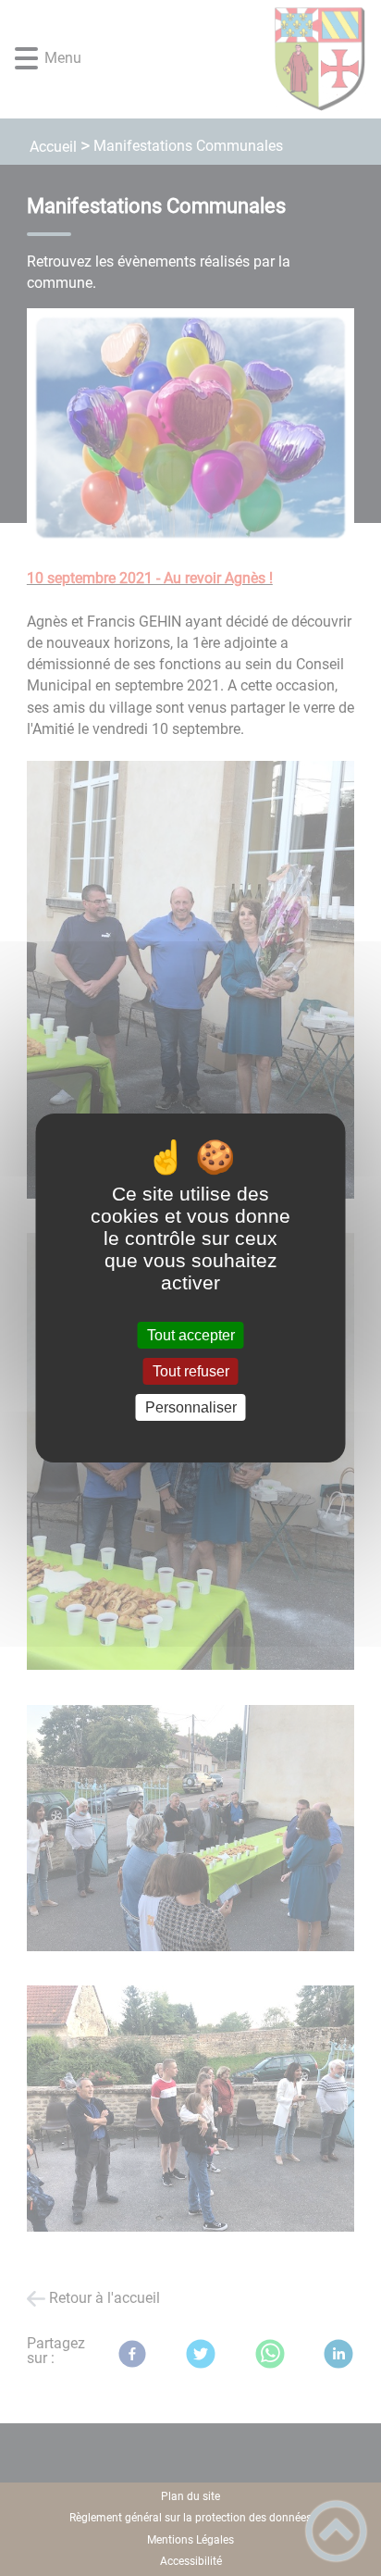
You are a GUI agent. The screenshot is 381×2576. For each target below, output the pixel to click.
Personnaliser (191, 1407)
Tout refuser (191, 1371)
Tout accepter (191, 1335)
